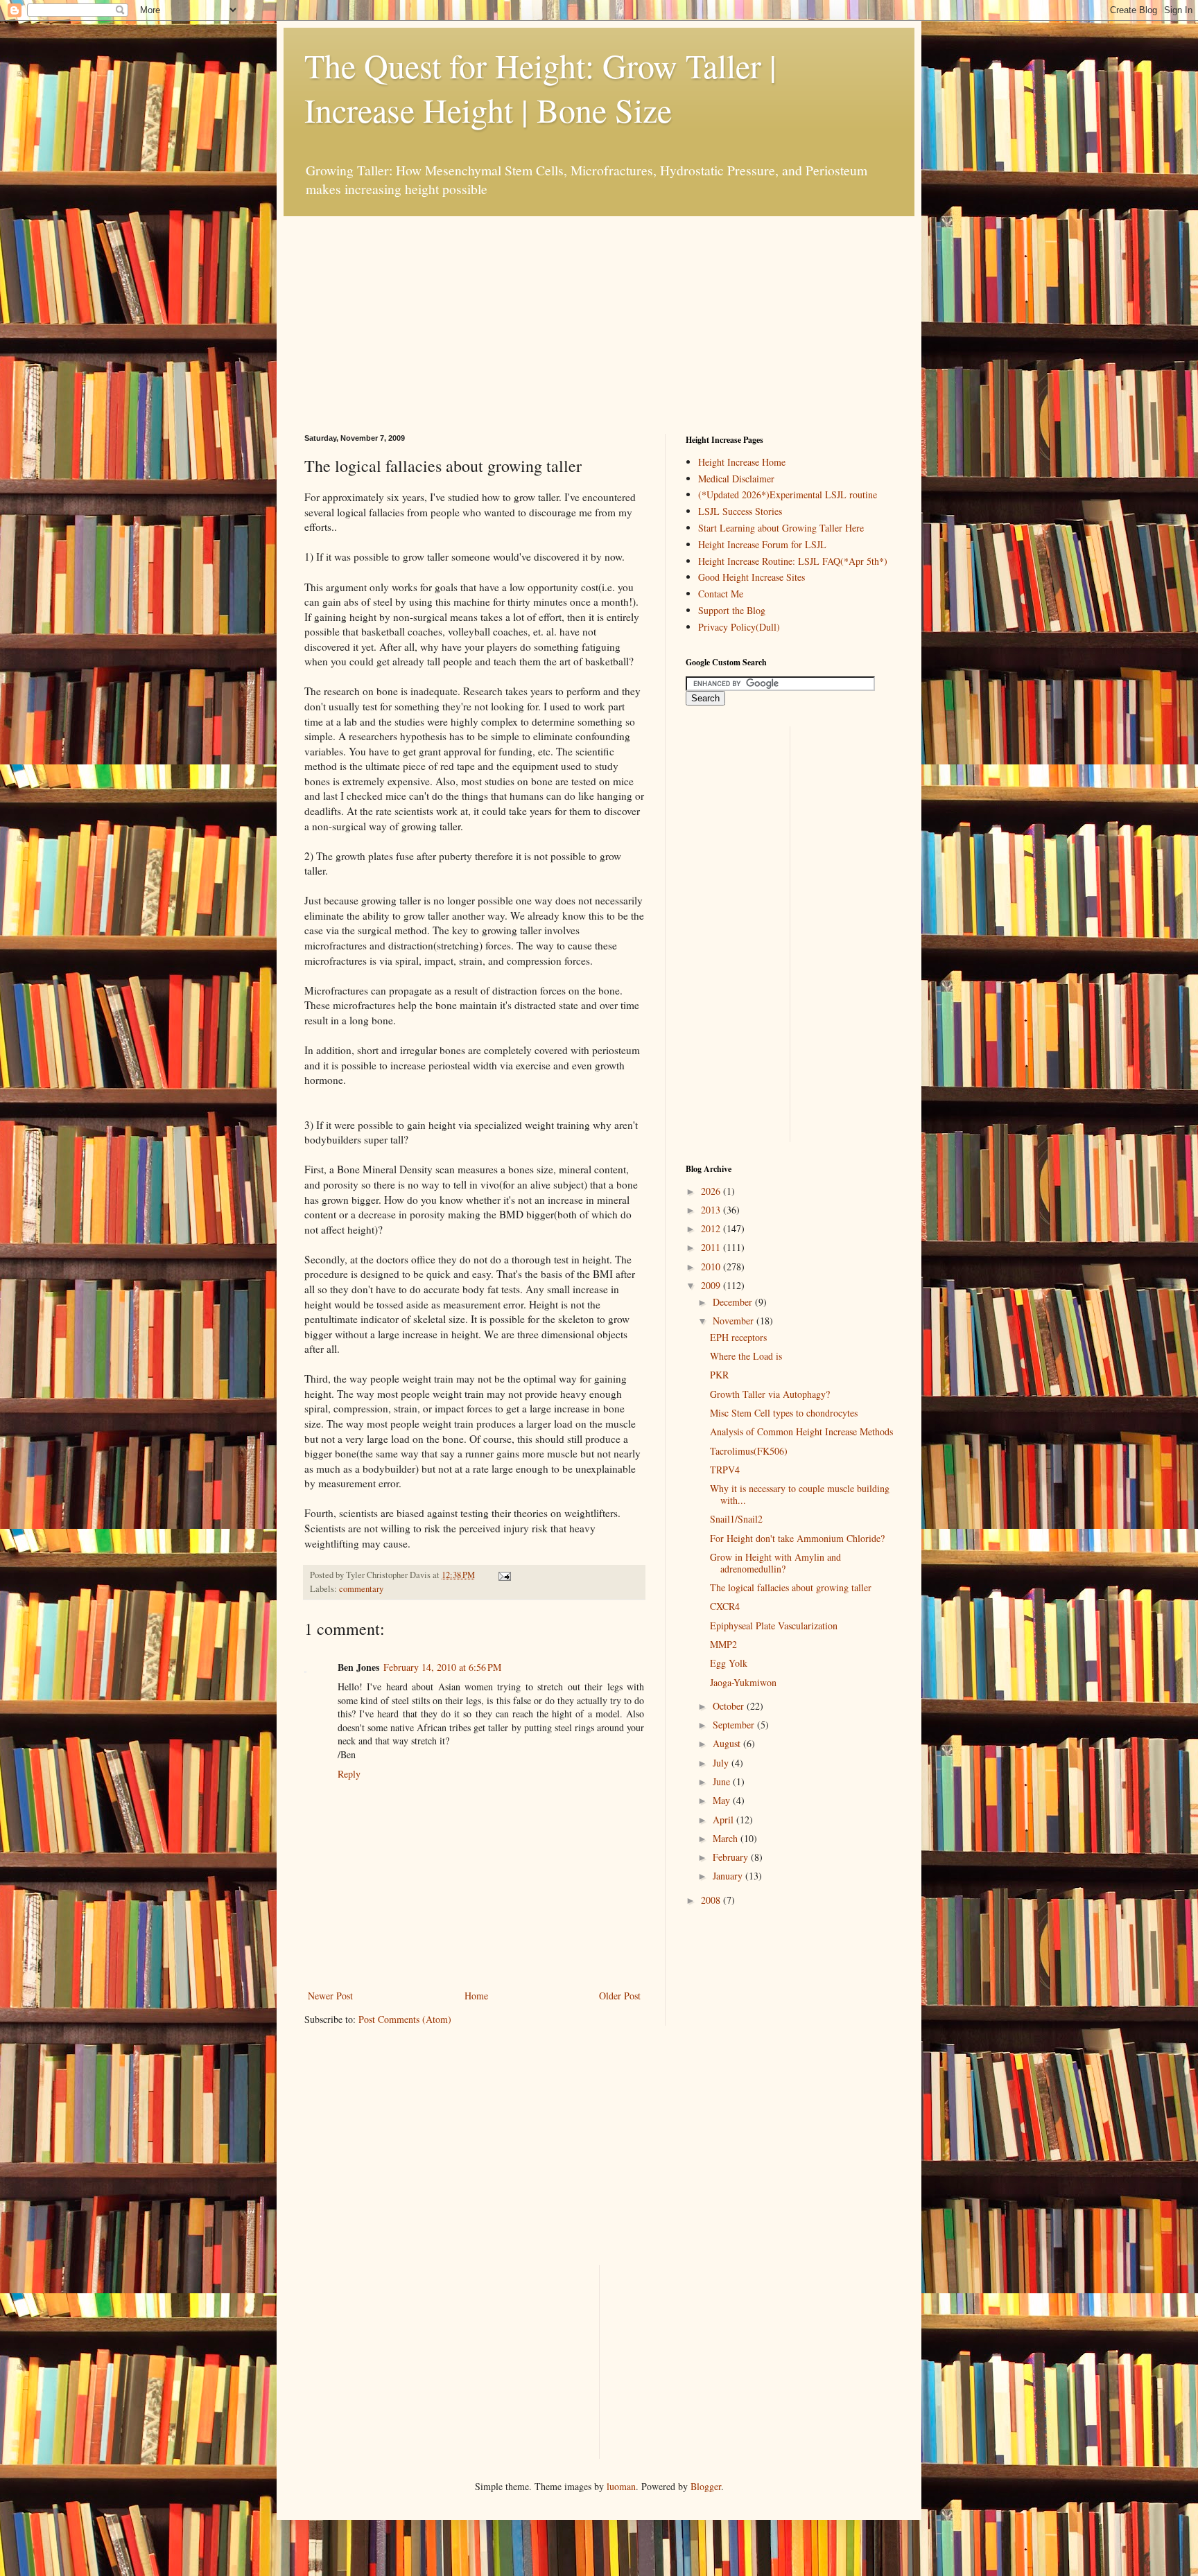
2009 (712, 1285)
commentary (361, 1589)
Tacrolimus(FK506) (749, 1451)
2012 (712, 1228)
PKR (719, 1375)
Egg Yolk (729, 1663)
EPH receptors (738, 1337)
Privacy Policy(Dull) (739, 627)
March (727, 1838)
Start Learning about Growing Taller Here (781, 528)
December (734, 1302)
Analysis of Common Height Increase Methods (801, 1431)
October (730, 1706)
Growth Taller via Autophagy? (770, 1394)
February (732, 1857)
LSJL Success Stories (740, 511)
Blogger (706, 2486)
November (735, 1321)
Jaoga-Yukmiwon (743, 1682)
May (723, 1800)
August (728, 1743)
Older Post (620, 1996)
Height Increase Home (742, 462)
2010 (712, 1267)
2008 (712, 1900)
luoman (621, 2486)
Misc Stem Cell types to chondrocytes (784, 1413)
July (722, 1763)
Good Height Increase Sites (752, 577)
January (729, 1876)
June (723, 1781)
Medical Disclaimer (736, 479)
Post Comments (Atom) (405, 2019)
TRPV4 (725, 1470)
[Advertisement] (408, 303)
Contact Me (721, 594)
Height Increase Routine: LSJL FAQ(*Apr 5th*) (793, 561)
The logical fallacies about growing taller (791, 1587)
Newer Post (330, 1996)
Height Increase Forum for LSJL (762, 544)
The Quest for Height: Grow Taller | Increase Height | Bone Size (540, 87)
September (735, 1725)
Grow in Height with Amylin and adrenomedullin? (775, 1563)
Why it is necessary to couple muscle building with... (800, 1494)
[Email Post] (503, 1575)
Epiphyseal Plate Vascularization (774, 1626)
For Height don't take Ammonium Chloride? (797, 1538)
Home (476, 1996)
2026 (712, 1191)
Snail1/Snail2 (736, 1519)
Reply (349, 1774)
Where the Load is (746, 1356)
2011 (712, 1247)
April (724, 1820)
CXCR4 (725, 1606)
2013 (712, 1210)
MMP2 (723, 1644)
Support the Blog (732, 610)
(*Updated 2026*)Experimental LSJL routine (788, 494)
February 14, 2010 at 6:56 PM (442, 1667)
